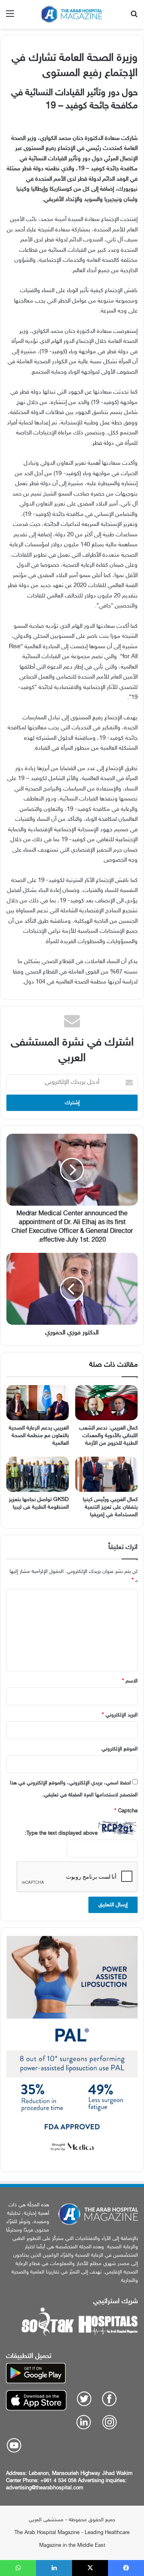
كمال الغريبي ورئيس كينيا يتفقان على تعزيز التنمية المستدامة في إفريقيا (110, 1507)
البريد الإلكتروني (120, 1715)
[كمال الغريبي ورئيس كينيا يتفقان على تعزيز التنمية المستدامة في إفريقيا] (106, 1474)
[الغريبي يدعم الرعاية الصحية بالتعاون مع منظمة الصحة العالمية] (38, 1403)
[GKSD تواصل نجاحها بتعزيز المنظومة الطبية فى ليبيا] (38, 1474)
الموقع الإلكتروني (120, 1749)
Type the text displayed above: (61, 1833)
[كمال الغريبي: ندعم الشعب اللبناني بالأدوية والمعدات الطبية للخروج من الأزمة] (106, 1403)
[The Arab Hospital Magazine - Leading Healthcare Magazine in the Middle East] (72, 14)
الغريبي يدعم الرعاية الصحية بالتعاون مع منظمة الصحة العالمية (39, 1436)
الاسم (130, 1681)
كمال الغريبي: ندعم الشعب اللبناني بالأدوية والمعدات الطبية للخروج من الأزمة (108, 1436)
